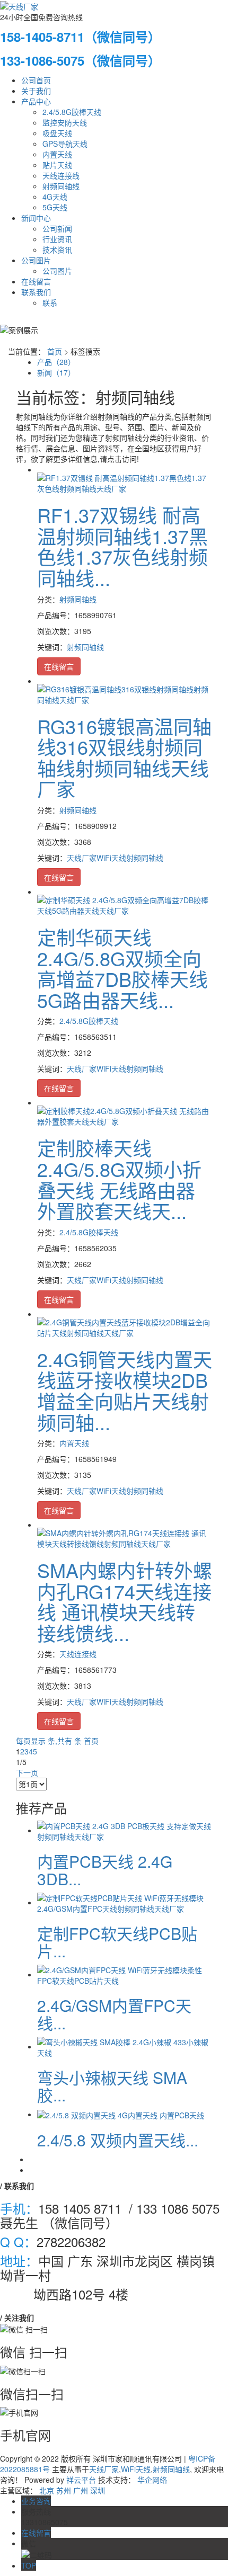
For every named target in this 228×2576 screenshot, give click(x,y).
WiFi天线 (111, 858)
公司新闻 (57, 228)
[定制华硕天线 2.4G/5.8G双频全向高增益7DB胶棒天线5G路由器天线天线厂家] (125, 904)
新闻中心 (36, 218)
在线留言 (36, 281)
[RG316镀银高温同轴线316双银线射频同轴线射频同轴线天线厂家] (125, 693)
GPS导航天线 (65, 144)
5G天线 (55, 207)
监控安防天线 (65, 122)
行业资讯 (57, 239)
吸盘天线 (57, 133)
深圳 (98, 2490)
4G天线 (55, 197)
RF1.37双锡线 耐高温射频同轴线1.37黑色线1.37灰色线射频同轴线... (122, 546)
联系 (50, 302)
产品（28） (56, 362)
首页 (55, 351)
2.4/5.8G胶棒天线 (72, 112)
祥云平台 (81, 2480)
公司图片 (36, 260)
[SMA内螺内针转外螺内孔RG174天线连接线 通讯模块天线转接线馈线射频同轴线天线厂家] (125, 1537)
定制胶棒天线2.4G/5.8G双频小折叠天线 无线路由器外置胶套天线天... (119, 1179)
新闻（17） (56, 372)
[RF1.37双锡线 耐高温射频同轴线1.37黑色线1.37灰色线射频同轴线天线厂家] (125, 482)
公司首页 (36, 80)
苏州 (64, 2490)
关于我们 (36, 91)
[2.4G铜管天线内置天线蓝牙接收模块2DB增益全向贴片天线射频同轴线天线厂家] (125, 1326)
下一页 (27, 1772)
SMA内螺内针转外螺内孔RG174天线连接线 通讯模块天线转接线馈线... (125, 1601)
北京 (47, 2490)
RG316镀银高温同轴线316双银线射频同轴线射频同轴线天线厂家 (124, 757)
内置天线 (57, 154)
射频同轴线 (61, 186)
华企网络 (152, 2480)
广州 (81, 2490)
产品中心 (36, 101)
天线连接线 (61, 175)
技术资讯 (57, 249)
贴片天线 (57, 165)
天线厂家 (82, 858)
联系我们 (36, 292)
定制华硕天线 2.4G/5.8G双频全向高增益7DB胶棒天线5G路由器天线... (122, 968)
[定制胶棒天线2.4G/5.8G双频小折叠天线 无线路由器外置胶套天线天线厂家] (125, 1115)
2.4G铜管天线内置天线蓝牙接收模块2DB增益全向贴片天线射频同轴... (125, 1390)
